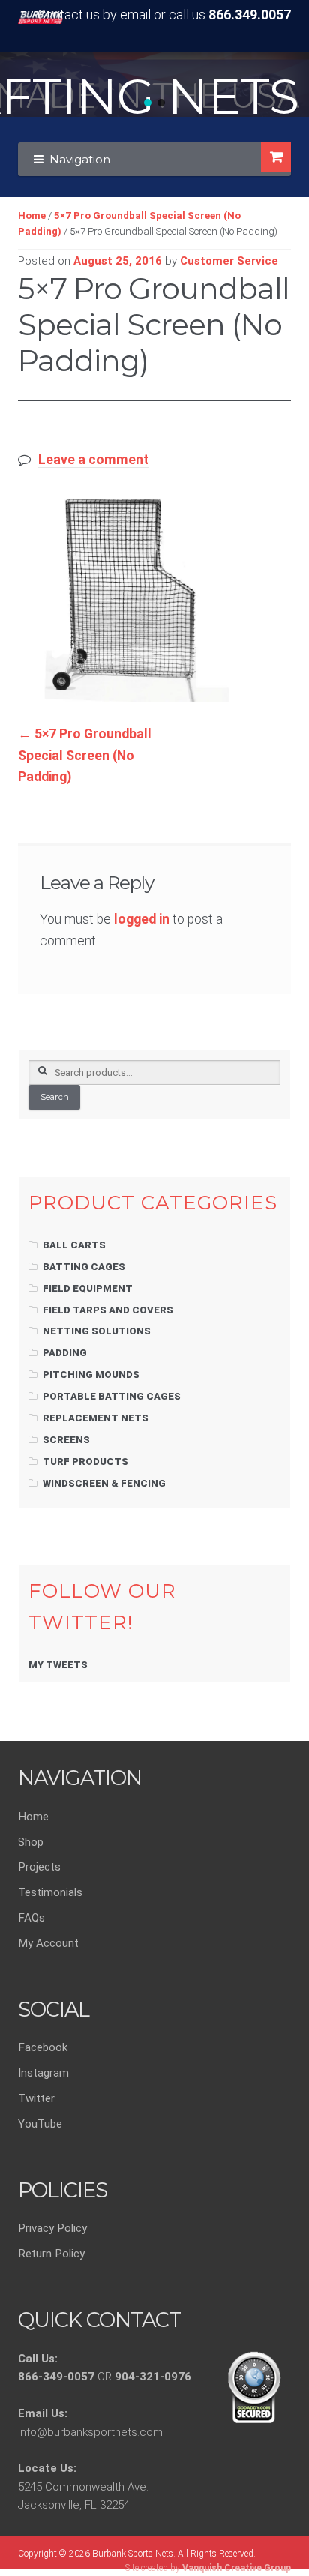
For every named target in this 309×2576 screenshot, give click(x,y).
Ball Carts (74, 1245)
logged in (142, 919)
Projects (39, 1867)
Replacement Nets (96, 1418)
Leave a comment (93, 460)
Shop (31, 1842)
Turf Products (85, 1462)
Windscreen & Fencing (104, 1483)
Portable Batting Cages (112, 1396)
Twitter (36, 2098)
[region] (154, 85)
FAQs (31, 1918)
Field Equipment (88, 1288)
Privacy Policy (52, 2228)
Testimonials (50, 1892)
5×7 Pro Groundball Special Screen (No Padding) (85, 755)
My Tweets (58, 1665)
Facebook (43, 2047)
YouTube (40, 2124)
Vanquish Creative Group (237, 2568)
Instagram (43, 2073)
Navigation (80, 159)
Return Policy (51, 2254)
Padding (65, 1353)
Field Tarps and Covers (108, 1310)
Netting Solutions (97, 1331)
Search (55, 1097)
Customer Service (229, 261)
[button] (148, 103)
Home (32, 216)
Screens (66, 1440)
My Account (48, 1943)
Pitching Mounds (91, 1375)
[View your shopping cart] (276, 157)
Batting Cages (84, 1267)
